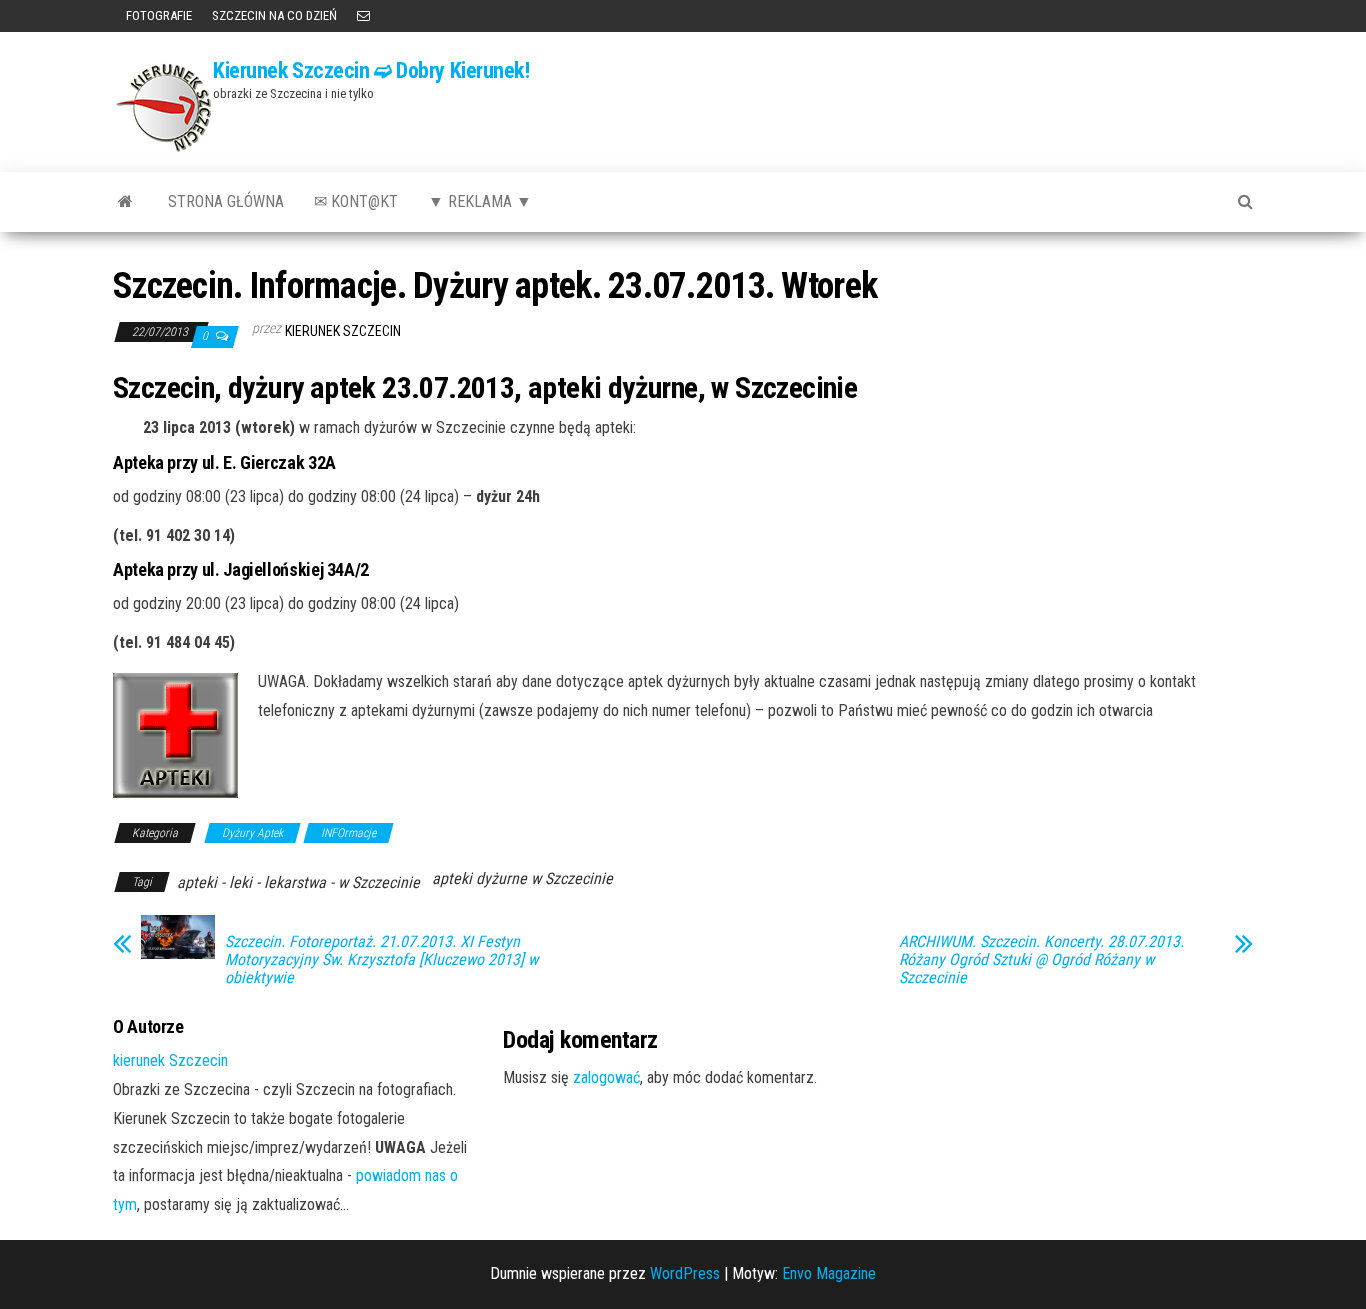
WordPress (685, 1273)
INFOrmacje (348, 833)
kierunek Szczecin (343, 331)
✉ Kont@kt (356, 201)
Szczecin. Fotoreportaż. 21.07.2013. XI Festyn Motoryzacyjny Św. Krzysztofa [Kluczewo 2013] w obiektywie (381, 960)
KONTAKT (363, 16)
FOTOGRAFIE (157, 15)
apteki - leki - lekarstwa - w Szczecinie (298, 882)
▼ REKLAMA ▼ (480, 201)
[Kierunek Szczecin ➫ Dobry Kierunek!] (125, 202)
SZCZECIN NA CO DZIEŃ (274, 15)
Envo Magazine (829, 1273)
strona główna (226, 201)
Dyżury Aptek (252, 833)
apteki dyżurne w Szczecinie (522, 878)
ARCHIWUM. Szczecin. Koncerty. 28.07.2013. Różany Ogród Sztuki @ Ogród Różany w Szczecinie (1041, 960)
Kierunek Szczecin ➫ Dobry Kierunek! (371, 70)
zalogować (606, 1077)
